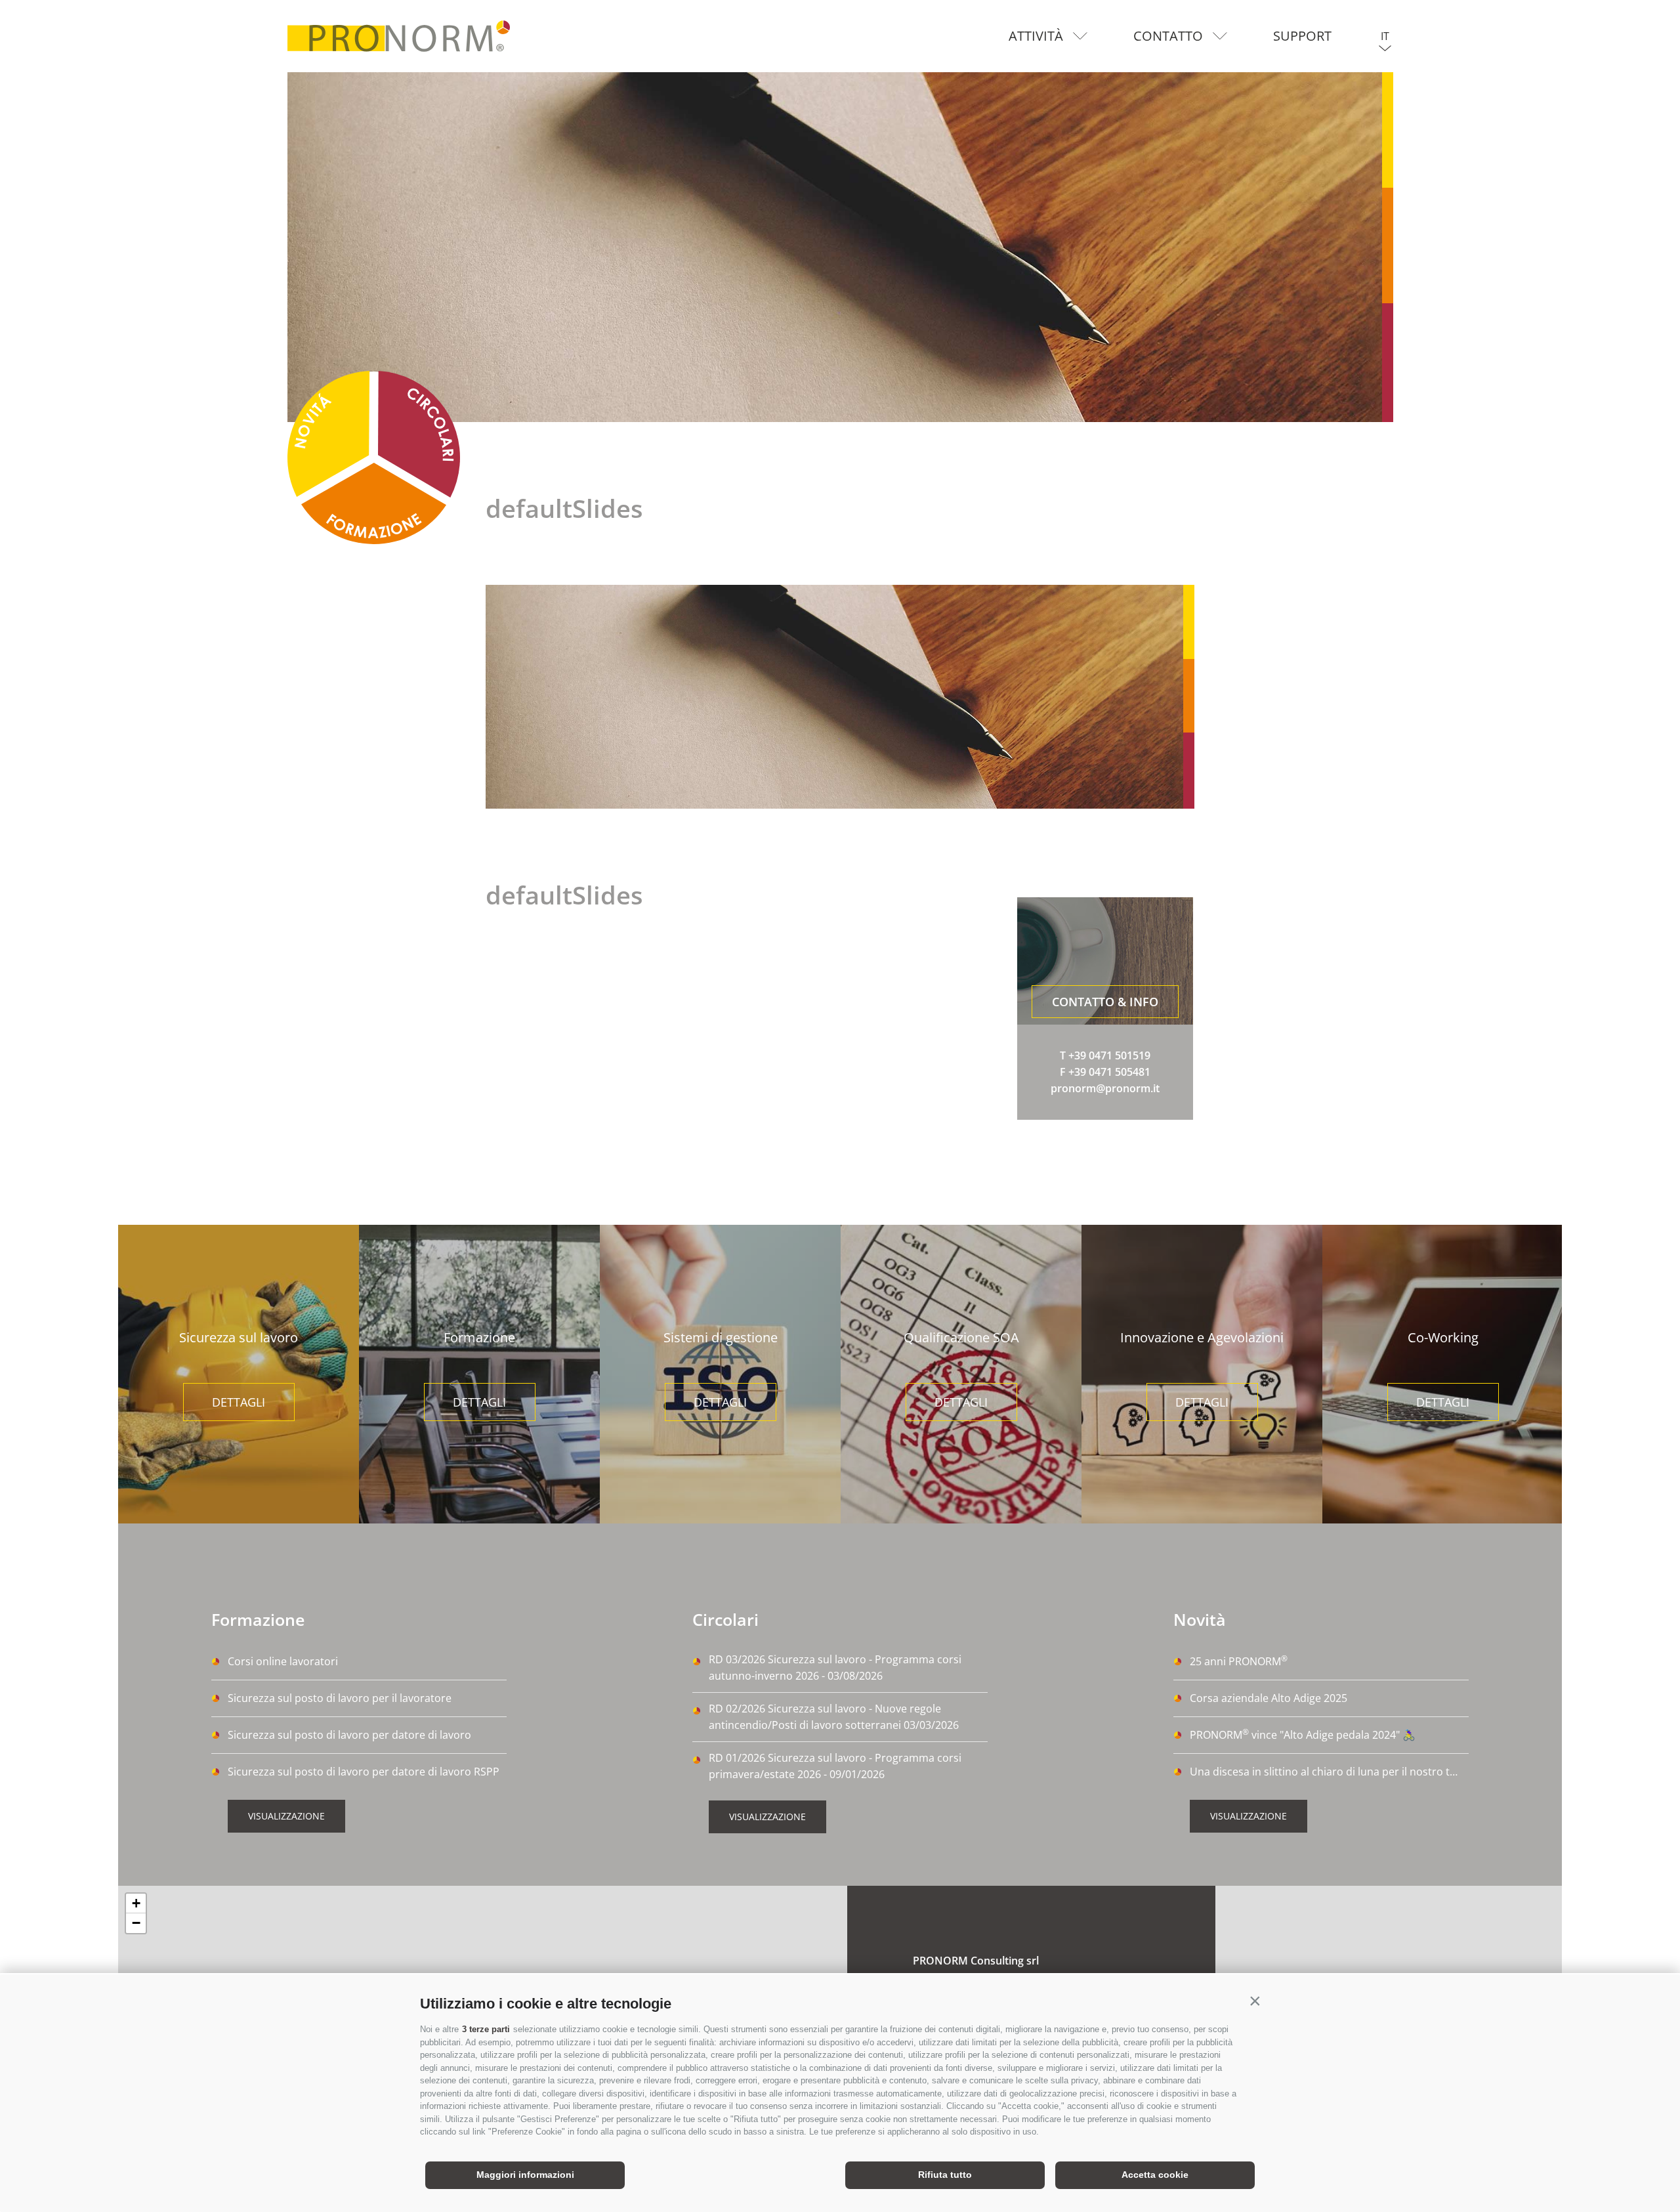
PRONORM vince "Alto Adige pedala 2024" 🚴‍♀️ (1303, 1734)
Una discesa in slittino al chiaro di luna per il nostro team (1329, 1772)
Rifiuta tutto (945, 2175)
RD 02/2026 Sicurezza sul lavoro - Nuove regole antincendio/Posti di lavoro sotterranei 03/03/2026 (834, 1717)
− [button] (136, 1923)
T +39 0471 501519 (1105, 1055)
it (1385, 36)
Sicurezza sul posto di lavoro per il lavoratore (340, 1698)
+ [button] (136, 1903)
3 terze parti (486, 2029)
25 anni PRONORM (1239, 1661)
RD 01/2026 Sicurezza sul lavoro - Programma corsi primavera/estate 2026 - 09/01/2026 (835, 1766)
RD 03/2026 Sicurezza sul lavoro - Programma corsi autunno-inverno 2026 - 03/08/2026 (835, 1668)
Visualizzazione (286, 1816)
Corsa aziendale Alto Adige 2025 (1269, 1698)
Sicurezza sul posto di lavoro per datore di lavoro (349, 1735)
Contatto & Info (1105, 1002)
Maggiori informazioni (525, 2175)
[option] (840, 247)
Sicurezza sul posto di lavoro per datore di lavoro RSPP (364, 1772)
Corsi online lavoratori (283, 1661)
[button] (1255, 2001)
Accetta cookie (1155, 2175)
